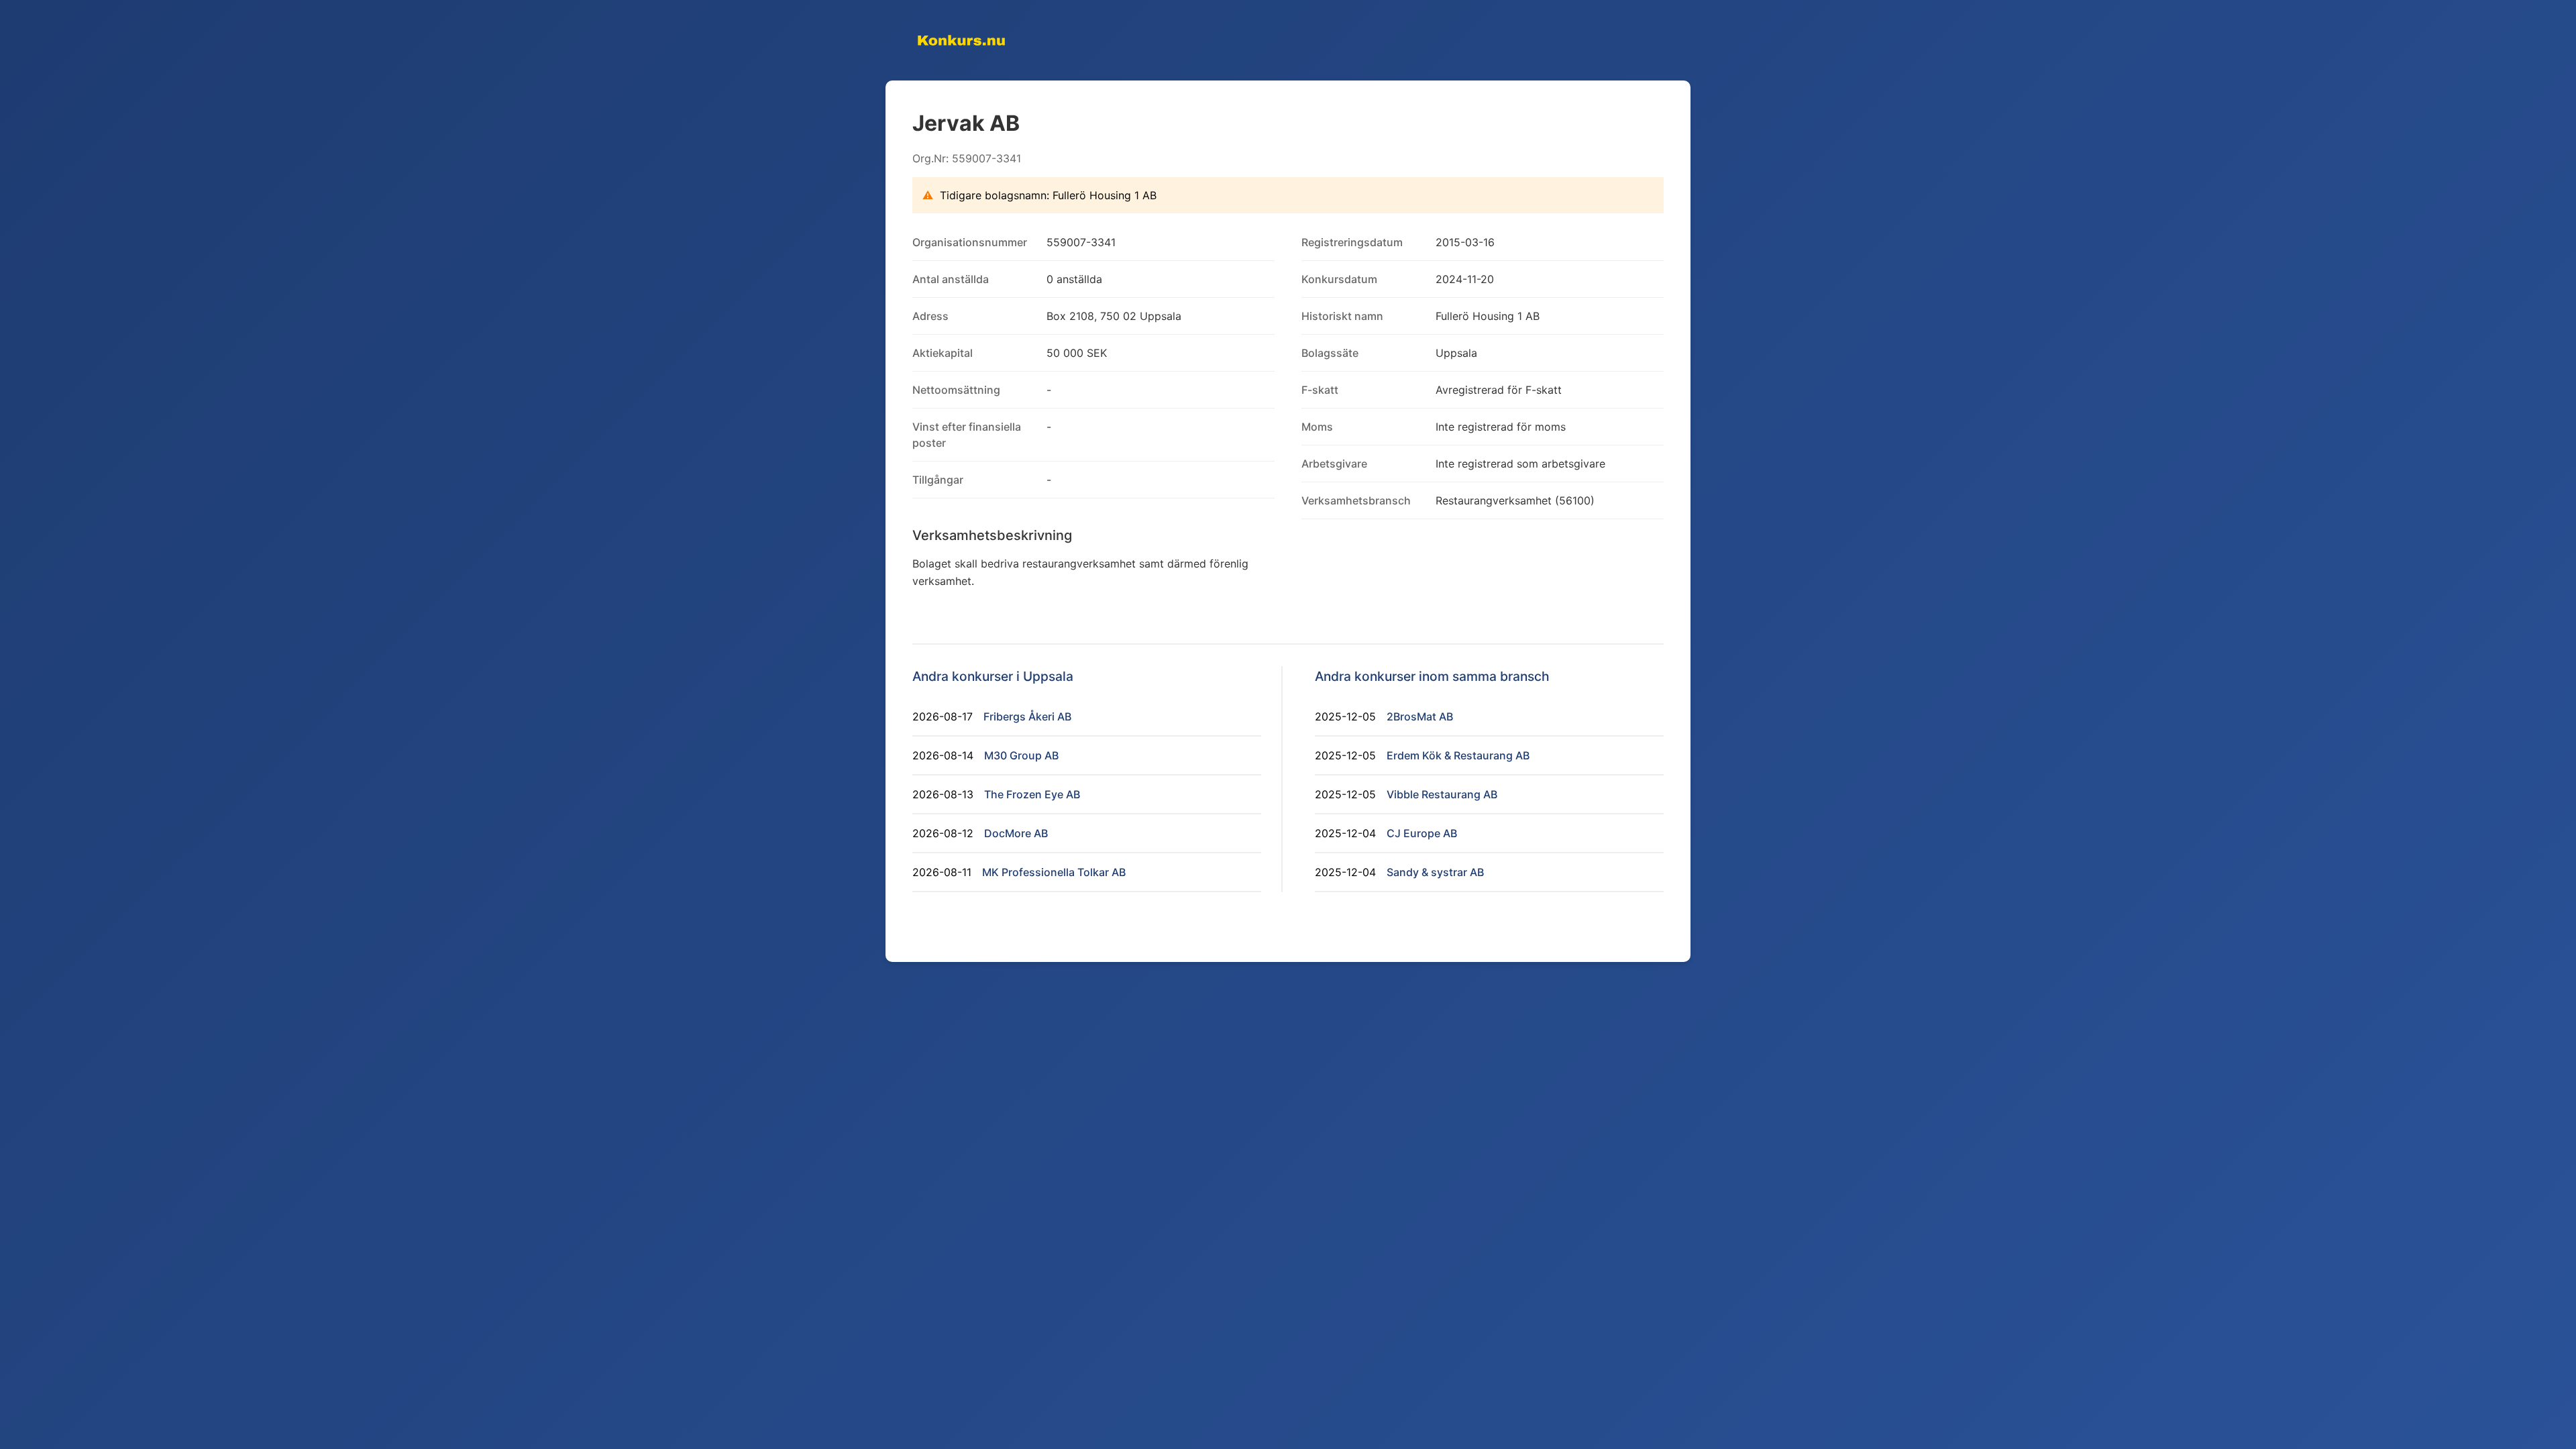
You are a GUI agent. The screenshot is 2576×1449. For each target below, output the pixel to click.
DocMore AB (1016, 833)
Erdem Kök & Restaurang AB (1458, 755)
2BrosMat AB (1420, 716)
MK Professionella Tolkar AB (1054, 872)
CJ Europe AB (1422, 833)
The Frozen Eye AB (1032, 794)
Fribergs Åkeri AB (1027, 716)
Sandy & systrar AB (1435, 872)
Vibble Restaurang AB (1442, 794)
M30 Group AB (1021, 755)
